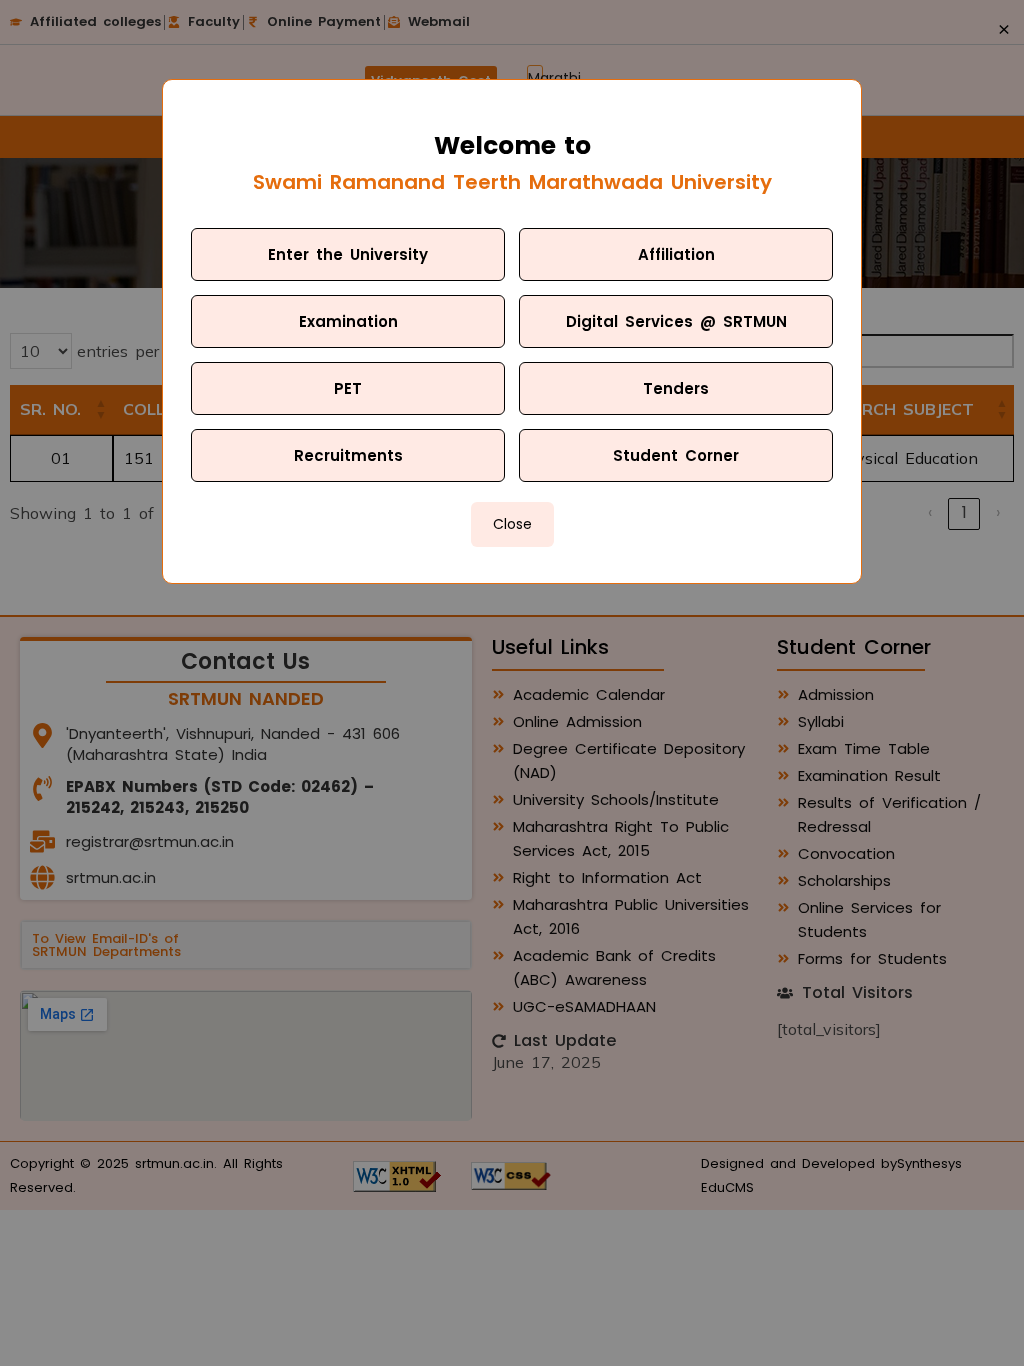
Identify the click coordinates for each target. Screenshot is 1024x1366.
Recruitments (348, 455)
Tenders (676, 388)
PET (348, 388)
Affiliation (676, 254)
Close (512, 524)
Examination (348, 321)
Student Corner (676, 455)
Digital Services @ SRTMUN (676, 321)
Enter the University (348, 254)
